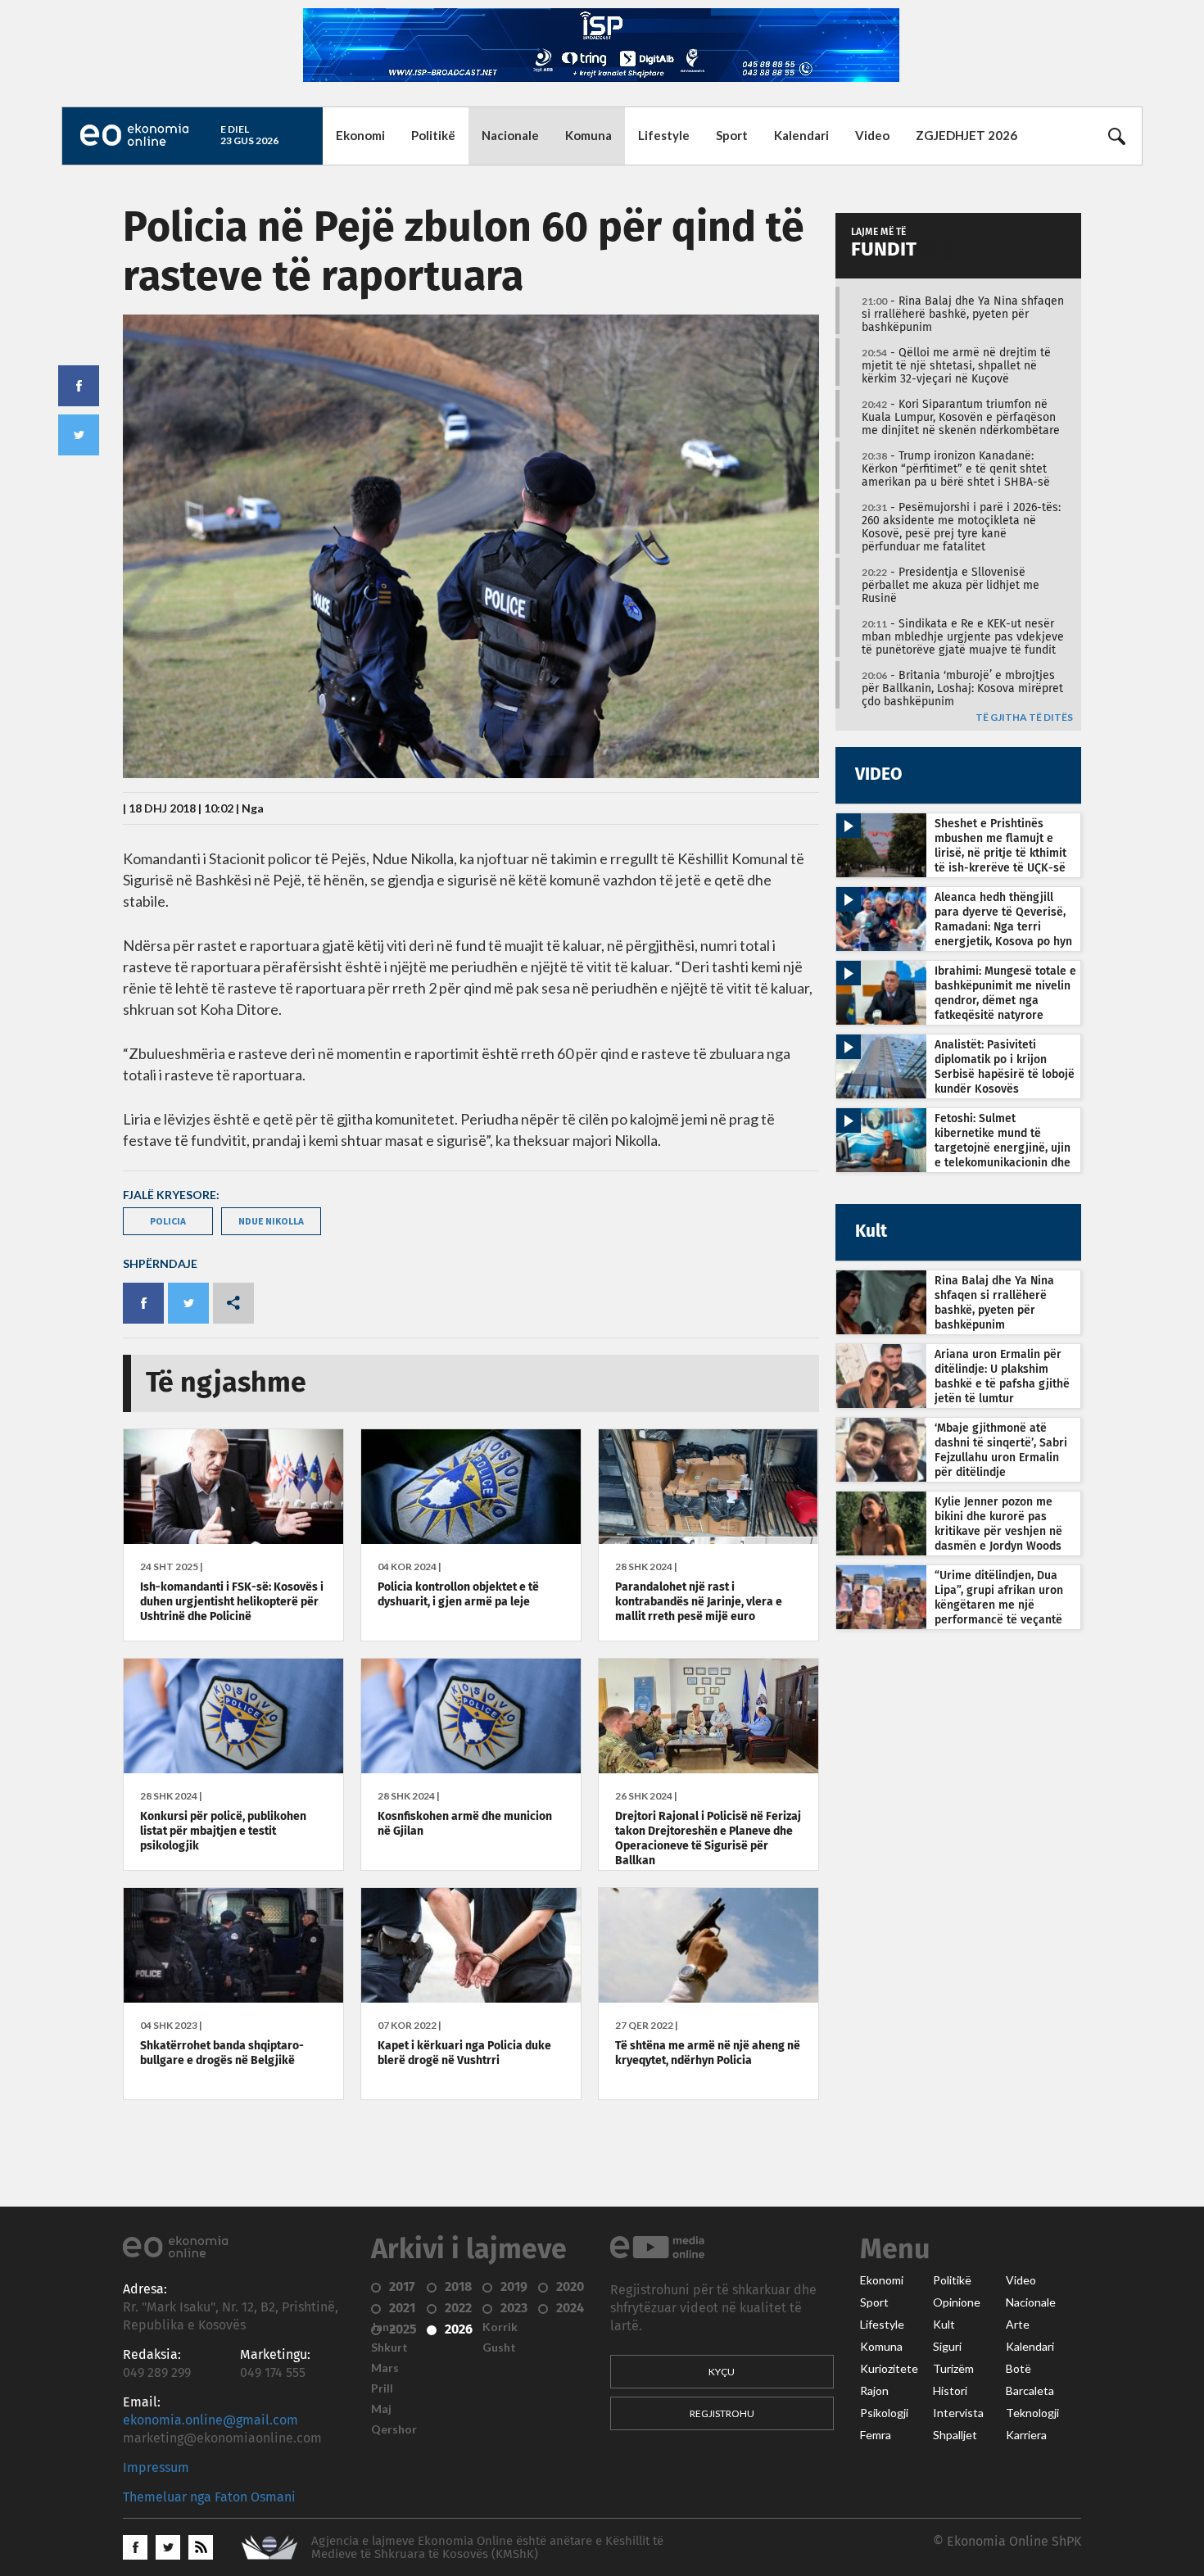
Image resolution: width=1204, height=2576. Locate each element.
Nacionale (510, 135)
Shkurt (389, 2347)
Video (872, 135)
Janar (386, 2327)
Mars (385, 2368)
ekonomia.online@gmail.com (210, 2420)
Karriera (1026, 2435)
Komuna (588, 135)
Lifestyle (664, 135)
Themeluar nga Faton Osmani (209, 2497)
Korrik (500, 2327)
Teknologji (1032, 2413)
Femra (876, 2435)
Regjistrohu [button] (722, 2413)
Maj (381, 2409)
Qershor (394, 2429)
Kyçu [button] (722, 2372)
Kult (944, 2325)
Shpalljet (955, 2435)
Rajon (874, 2391)
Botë (1018, 2369)
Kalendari (801, 135)
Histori (950, 2391)
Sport (732, 135)
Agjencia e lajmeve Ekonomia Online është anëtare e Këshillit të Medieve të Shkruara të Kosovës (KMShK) (487, 2548)
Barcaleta (1030, 2391)
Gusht (499, 2347)
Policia (168, 1221)
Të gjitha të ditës (1024, 718)
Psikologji (884, 2413)
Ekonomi (360, 135)
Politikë (433, 135)
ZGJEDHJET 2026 (966, 135)
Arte (1018, 2325)
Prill (382, 2388)
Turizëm (953, 2369)
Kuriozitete (889, 2369)
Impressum (156, 2468)
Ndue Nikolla (271, 1221)
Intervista (958, 2413)
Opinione (957, 2302)
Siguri (947, 2347)
